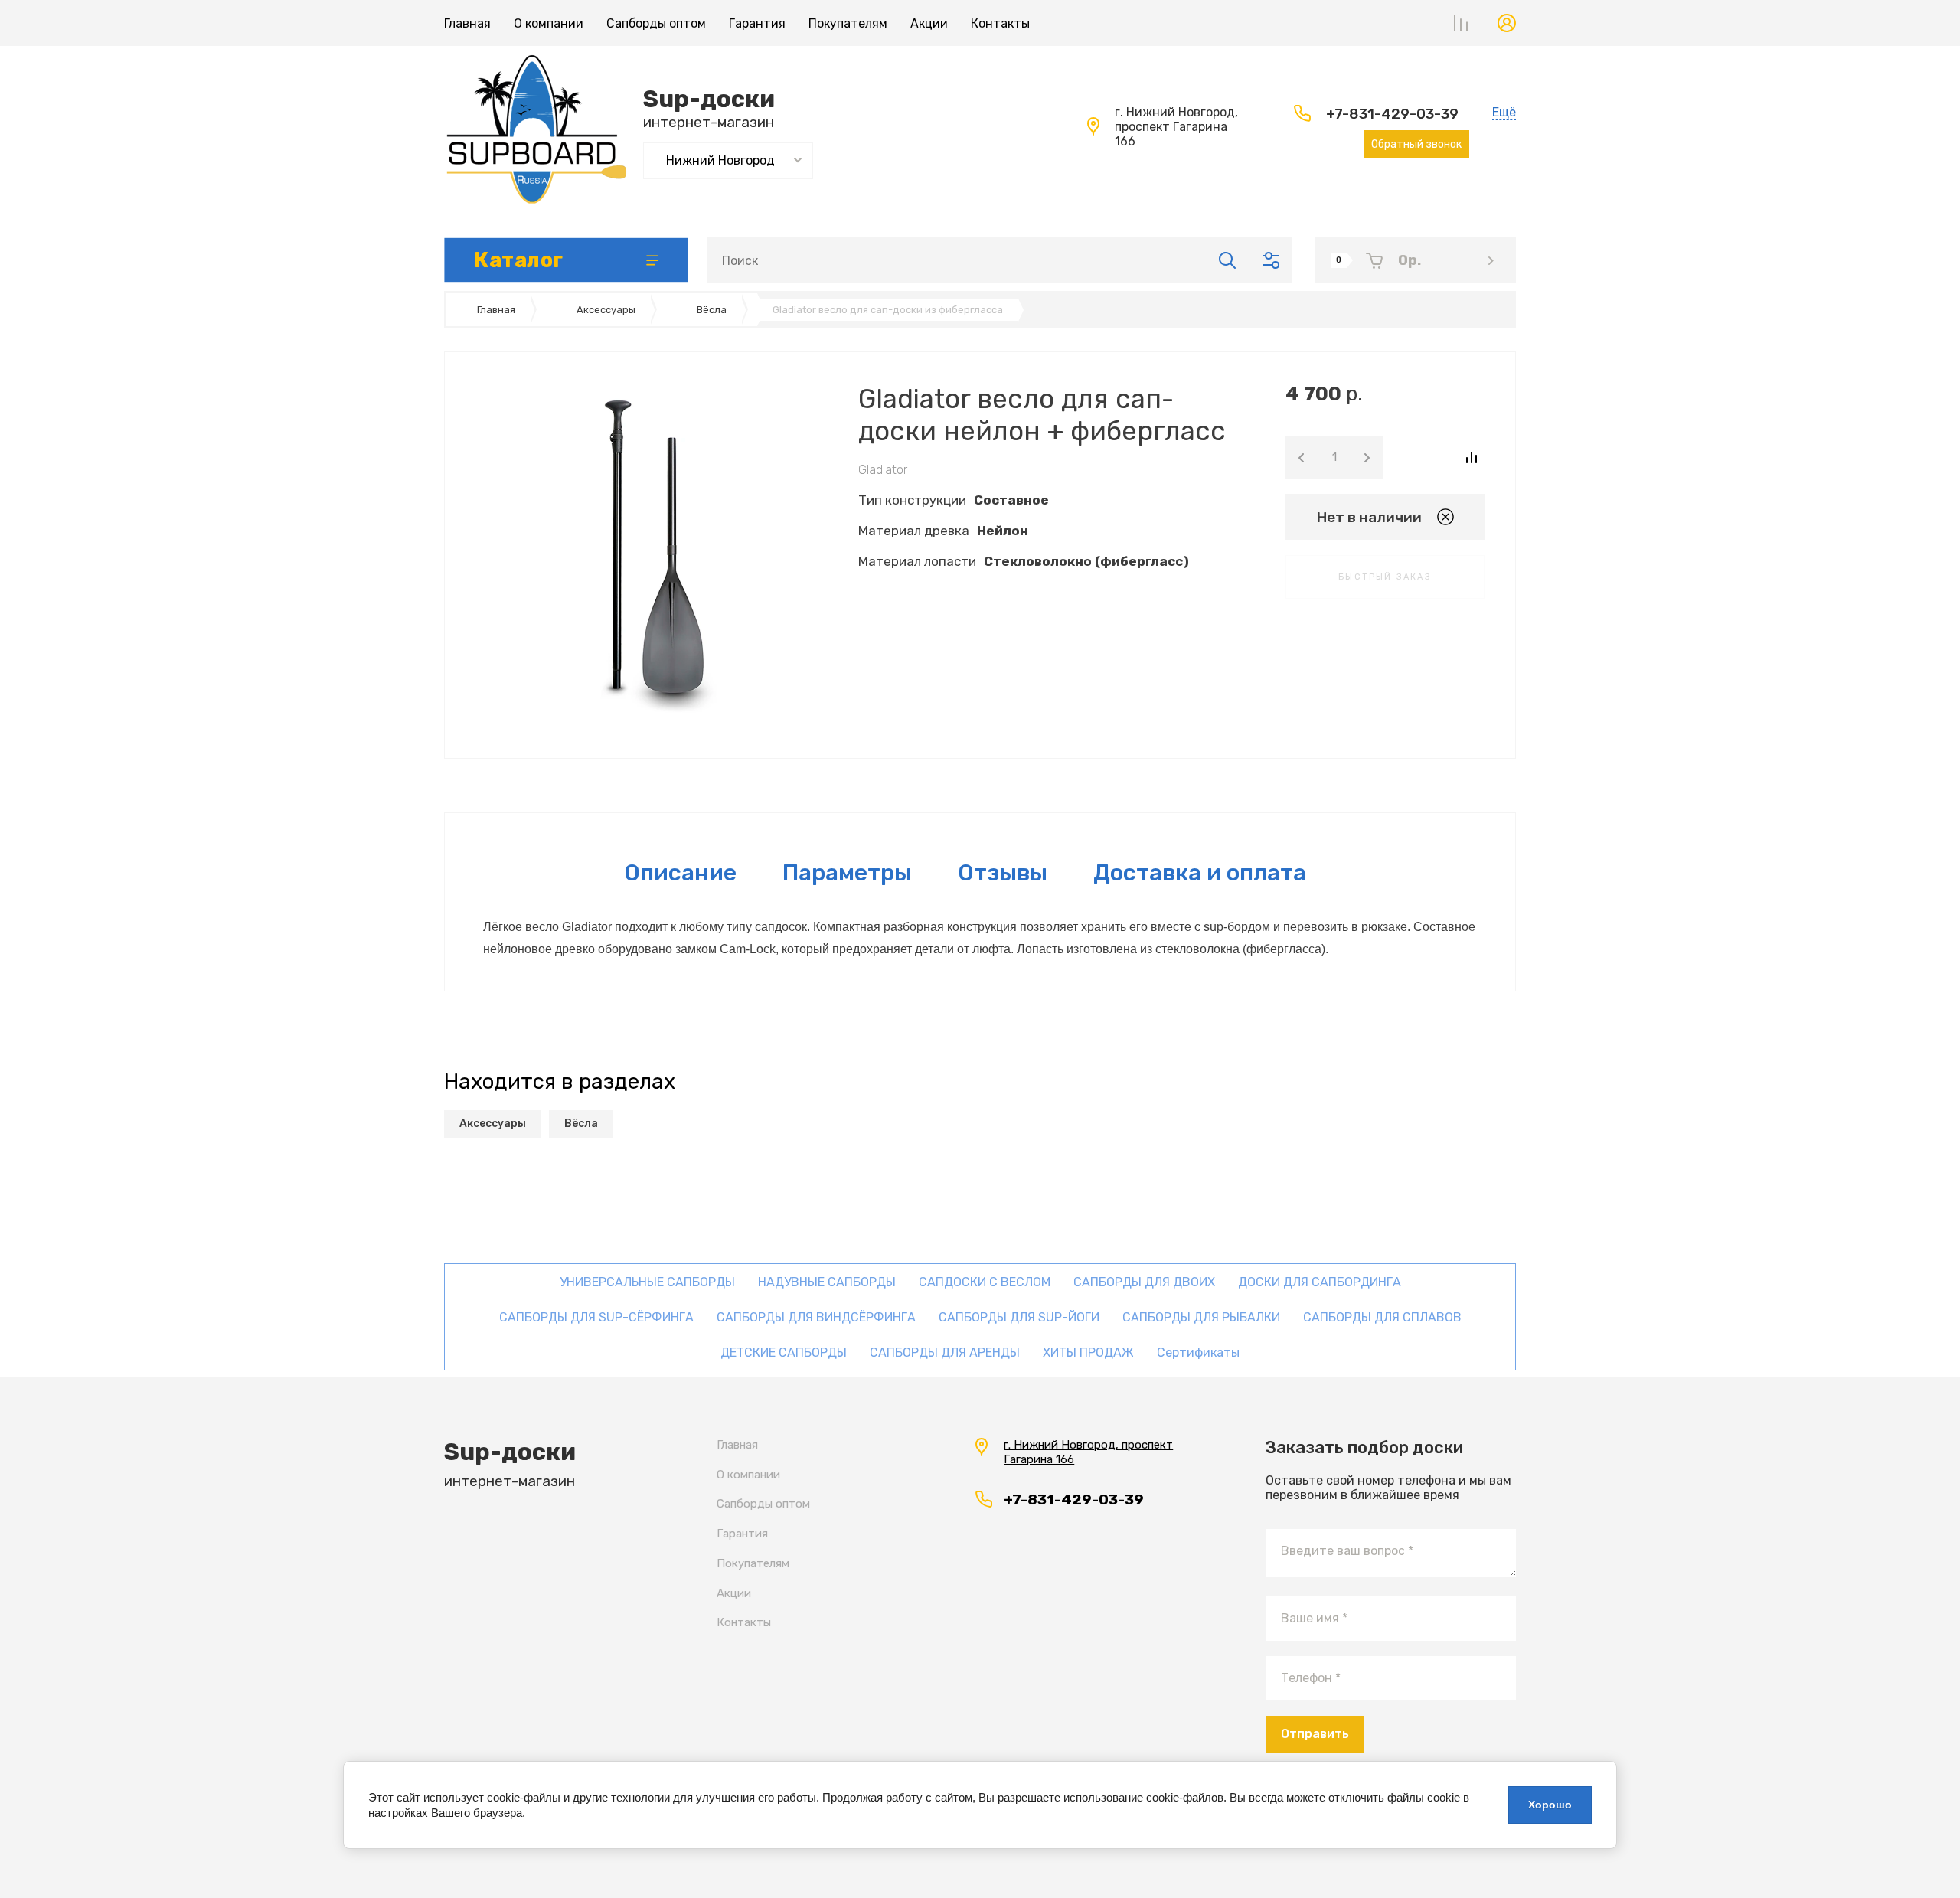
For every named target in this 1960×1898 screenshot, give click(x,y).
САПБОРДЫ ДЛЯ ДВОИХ (1144, 1282)
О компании (549, 23)
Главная (467, 23)
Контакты (1000, 23)
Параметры (847, 873)
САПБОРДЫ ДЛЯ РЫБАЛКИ (1201, 1317)
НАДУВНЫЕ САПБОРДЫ (827, 1282)
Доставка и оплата (1200, 873)
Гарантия (757, 23)
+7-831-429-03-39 (1392, 114)
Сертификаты (1198, 1352)
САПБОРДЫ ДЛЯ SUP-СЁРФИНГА (596, 1317)
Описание (680, 873)
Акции (929, 23)
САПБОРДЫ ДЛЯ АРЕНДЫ (945, 1352)
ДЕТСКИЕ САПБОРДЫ (784, 1352)
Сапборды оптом (656, 23)
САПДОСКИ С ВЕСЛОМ (985, 1282)
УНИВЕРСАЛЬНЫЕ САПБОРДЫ (647, 1282)
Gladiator (883, 470)
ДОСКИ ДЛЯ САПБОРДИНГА (1320, 1282)
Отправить (1315, 1734)
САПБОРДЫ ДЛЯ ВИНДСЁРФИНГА (816, 1317)
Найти (1227, 260)
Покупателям (848, 23)
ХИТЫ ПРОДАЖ (1088, 1352)
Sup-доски (709, 99)
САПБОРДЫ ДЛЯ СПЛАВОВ (1382, 1317)
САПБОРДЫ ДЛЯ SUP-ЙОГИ (1019, 1317)
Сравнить (1471, 457)
